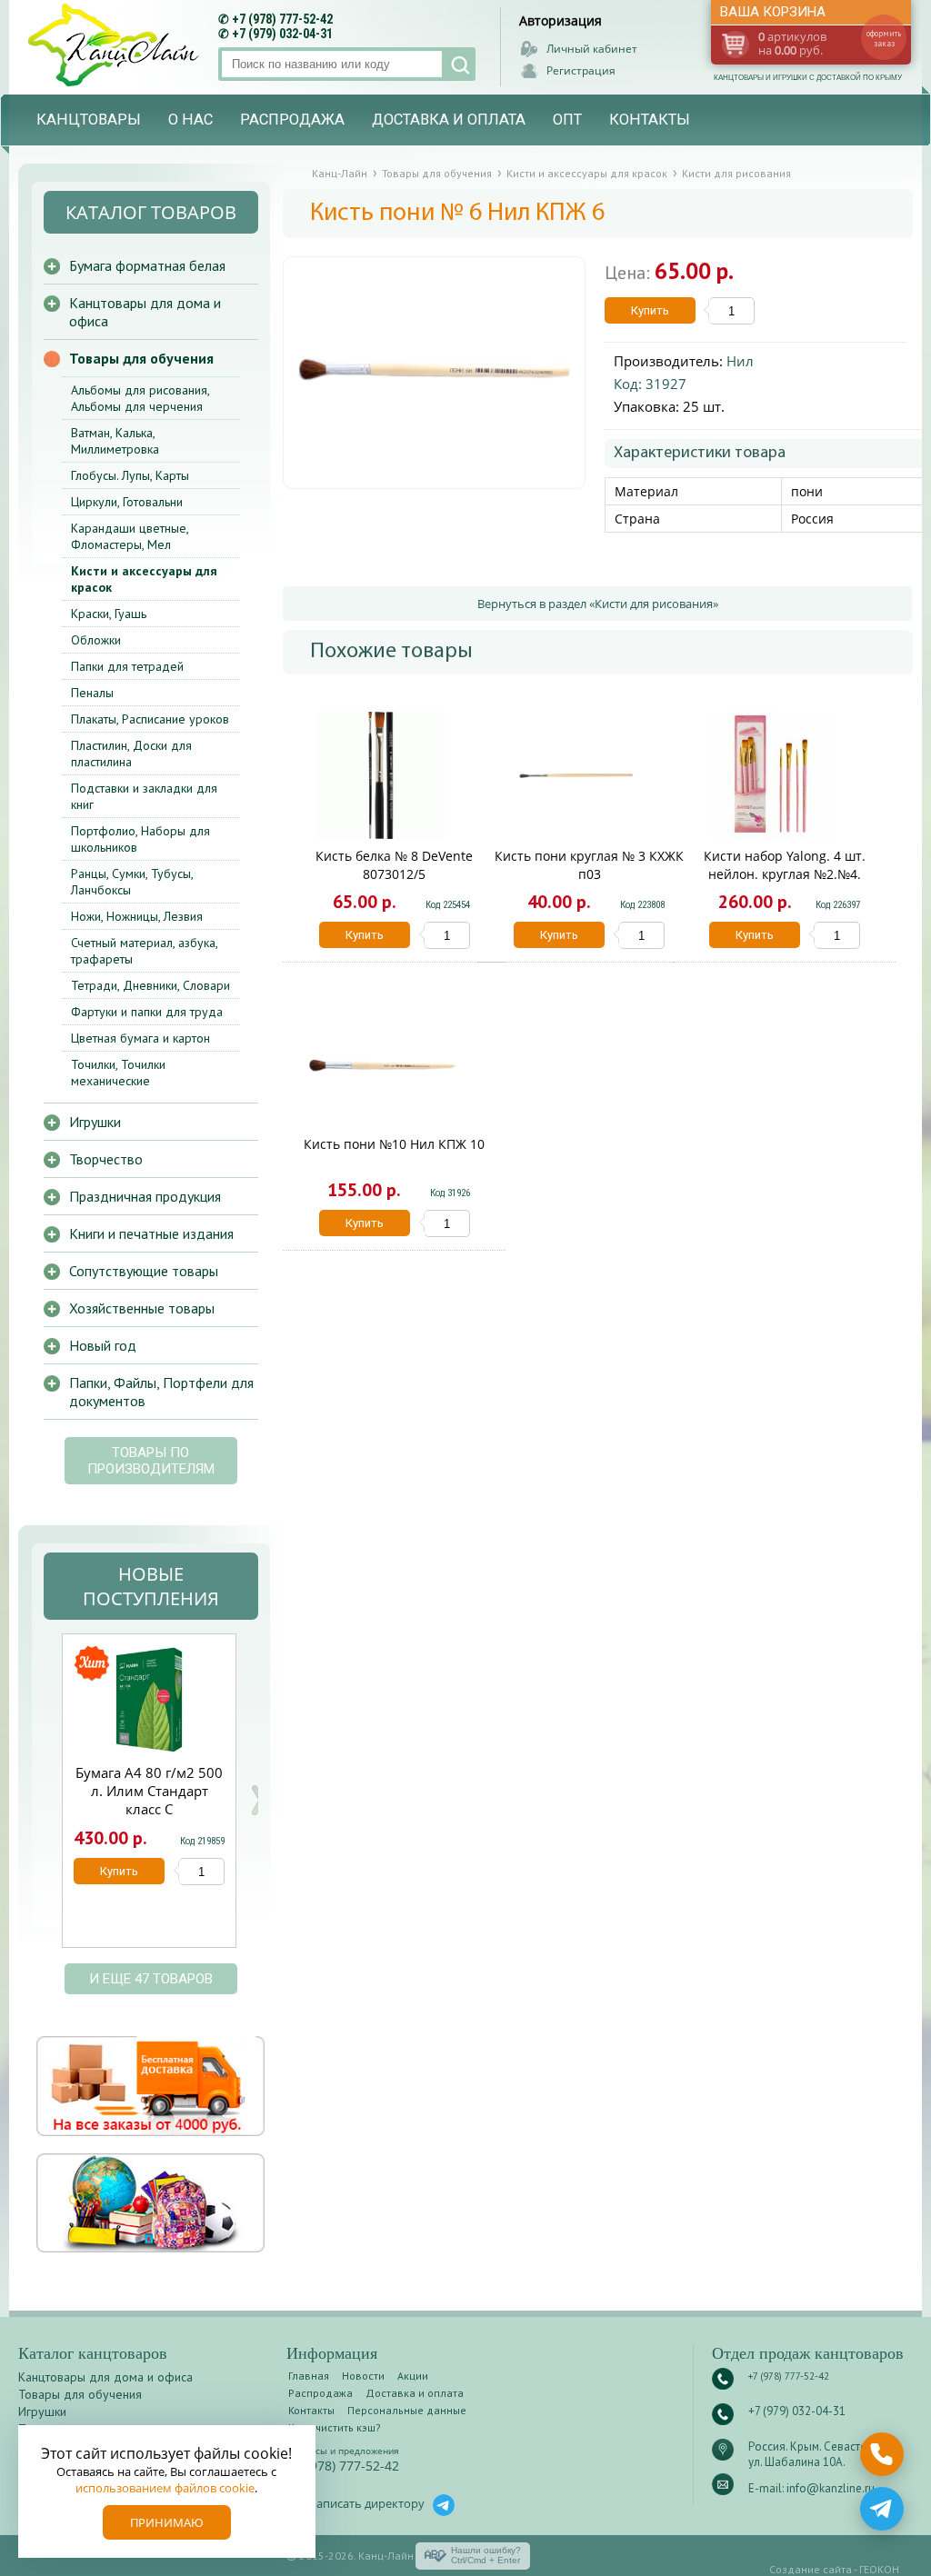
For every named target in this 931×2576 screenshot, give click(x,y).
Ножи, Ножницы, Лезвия (137, 916)
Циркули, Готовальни (127, 502)
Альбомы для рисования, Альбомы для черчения (140, 398)
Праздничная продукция (145, 1196)
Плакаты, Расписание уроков (150, 719)
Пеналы (92, 693)
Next (257, 1800)
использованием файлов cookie (165, 2488)
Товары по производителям (151, 1461)
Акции (413, 2376)
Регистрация (581, 70)
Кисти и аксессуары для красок (144, 579)
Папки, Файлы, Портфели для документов (161, 1392)
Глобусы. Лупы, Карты (130, 475)
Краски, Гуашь (109, 614)
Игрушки (95, 1122)
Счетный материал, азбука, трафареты (144, 951)
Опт (567, 120)
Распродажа (292, 120)
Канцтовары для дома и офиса (145, 312)
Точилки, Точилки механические (118, 1073)
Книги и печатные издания (151, 1233)
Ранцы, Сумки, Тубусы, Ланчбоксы (132, 882)
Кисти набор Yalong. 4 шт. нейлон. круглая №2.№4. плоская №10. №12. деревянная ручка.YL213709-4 (785, 883)
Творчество (106, 1159)
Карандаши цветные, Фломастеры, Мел (130, 536)
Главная (309, 2376)
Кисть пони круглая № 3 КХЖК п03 (589, 865)
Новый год (103, 1345)
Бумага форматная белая (147, 265)
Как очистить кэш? (335, 2427)
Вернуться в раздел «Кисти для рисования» (598, 604)
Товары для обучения (141, 358)
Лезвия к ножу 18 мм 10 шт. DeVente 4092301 (155, 1791)
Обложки (96, 640)
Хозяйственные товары (142, 1308)
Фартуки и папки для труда (147, 1012)
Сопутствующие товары (144, 1271)
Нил (740, 361)
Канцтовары (89, 120)
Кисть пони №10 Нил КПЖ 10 (394, 1144)
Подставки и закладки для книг (144, 796)
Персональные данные (407, 2410)
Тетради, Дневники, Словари (150, 985)
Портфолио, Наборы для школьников (140, 839)
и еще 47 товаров (151, 1979)
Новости (363, 2376)
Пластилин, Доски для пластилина (131, 754)
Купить (650, 310)
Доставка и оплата (449, 120)
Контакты (650, 120)
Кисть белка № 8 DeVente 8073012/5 (394, 865)
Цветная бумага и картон (140, 1038)
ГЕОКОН (879, 2569)
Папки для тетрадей (127, 666)
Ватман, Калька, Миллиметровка (115, 441)
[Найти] (459, 64)
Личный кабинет (592, 49)
